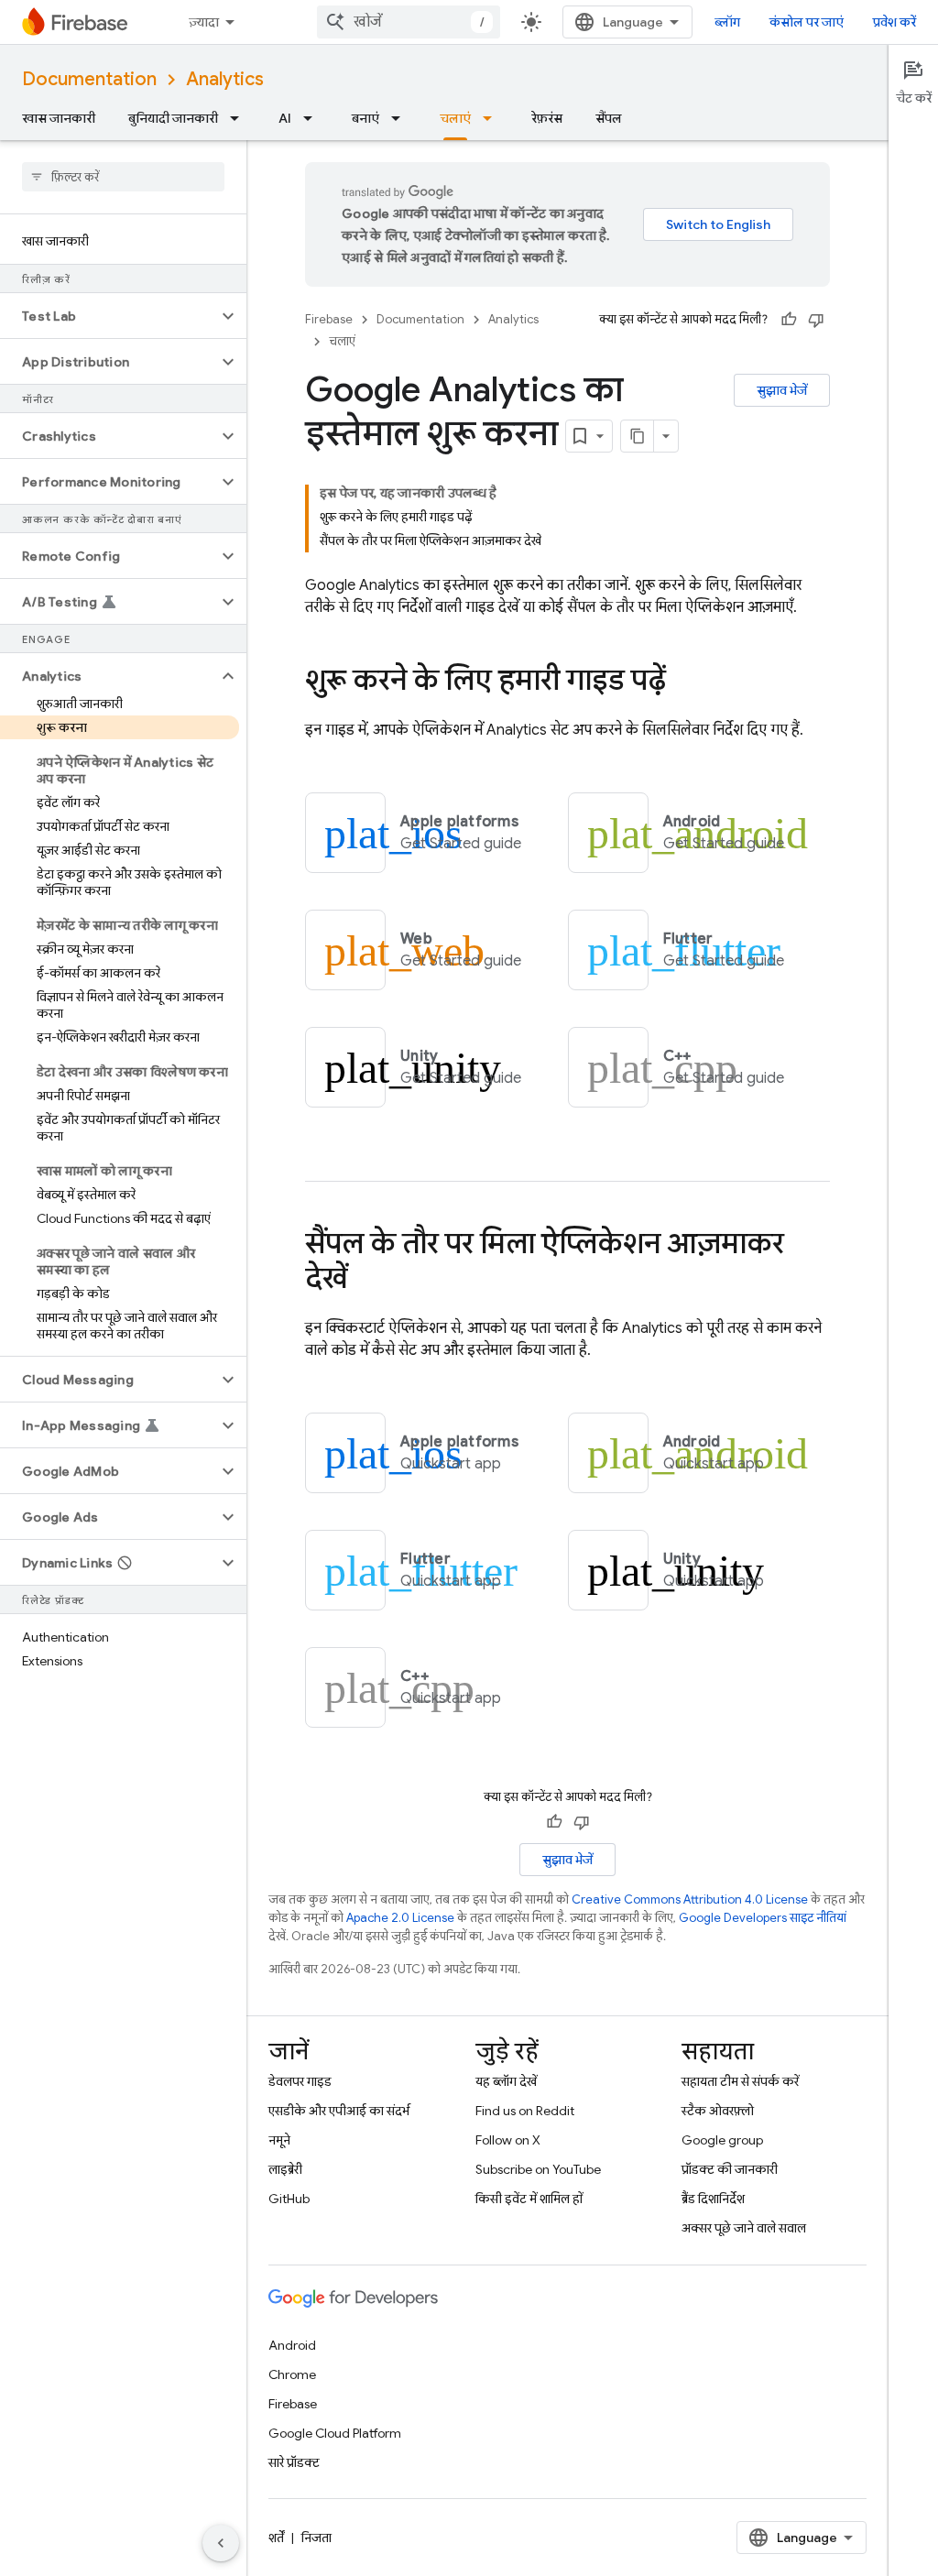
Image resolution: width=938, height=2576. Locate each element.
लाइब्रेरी (285, 2169)
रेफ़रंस (547, 118)
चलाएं (455, 118)
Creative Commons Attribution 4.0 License (690, 1899)
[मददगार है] (789, 320)
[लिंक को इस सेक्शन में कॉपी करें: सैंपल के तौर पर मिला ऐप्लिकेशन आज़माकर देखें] (365, 1281)
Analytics (225, 79)
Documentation (89, 79)
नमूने (279, 2140)
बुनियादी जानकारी (173, 118)
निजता (316, 2538)
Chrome (292, 2374)
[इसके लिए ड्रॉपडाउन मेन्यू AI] (313, 118)
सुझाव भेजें (782, 390)
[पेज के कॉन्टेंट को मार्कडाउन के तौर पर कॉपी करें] (638, 436)
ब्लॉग (727, 22)
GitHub (289, 2199)
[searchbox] (123, 177)
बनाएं (365, 118)
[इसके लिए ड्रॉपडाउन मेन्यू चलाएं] (493, 118)
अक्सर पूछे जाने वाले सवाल (744, 2228)
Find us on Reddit (525, 2111)
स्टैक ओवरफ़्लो (718, 2111)
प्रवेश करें (894, 22)
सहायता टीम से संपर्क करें (740, 2081)
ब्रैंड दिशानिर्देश (713, 2199)
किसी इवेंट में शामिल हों (529, 2199)
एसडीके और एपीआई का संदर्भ (339, 2111)
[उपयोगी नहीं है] (816, 320)
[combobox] (409, 22)
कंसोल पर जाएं (807, 22)
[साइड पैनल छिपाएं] (221, 2543)
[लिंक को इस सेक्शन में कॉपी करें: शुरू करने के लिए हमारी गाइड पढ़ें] (684, 682)
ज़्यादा (204, 22)
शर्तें (276, 2538)
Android (292, 2345)
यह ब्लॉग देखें (506, 2081)
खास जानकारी (59, 118)
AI (285, 118)
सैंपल (609, 118)
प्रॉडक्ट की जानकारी (730, 2169)
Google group (722, 2140)
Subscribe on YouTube (538, 2169)
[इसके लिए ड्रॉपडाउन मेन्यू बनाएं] (401, 118)
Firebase (329, 319)
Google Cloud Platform (335, 2433)
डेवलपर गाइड (300, 2081)
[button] (109, 316)
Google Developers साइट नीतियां (763, 1918)
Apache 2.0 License (400, 1918)
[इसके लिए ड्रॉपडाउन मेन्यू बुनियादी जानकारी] (240, 118)
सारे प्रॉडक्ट (294, 2462)
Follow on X (508, 2140)
